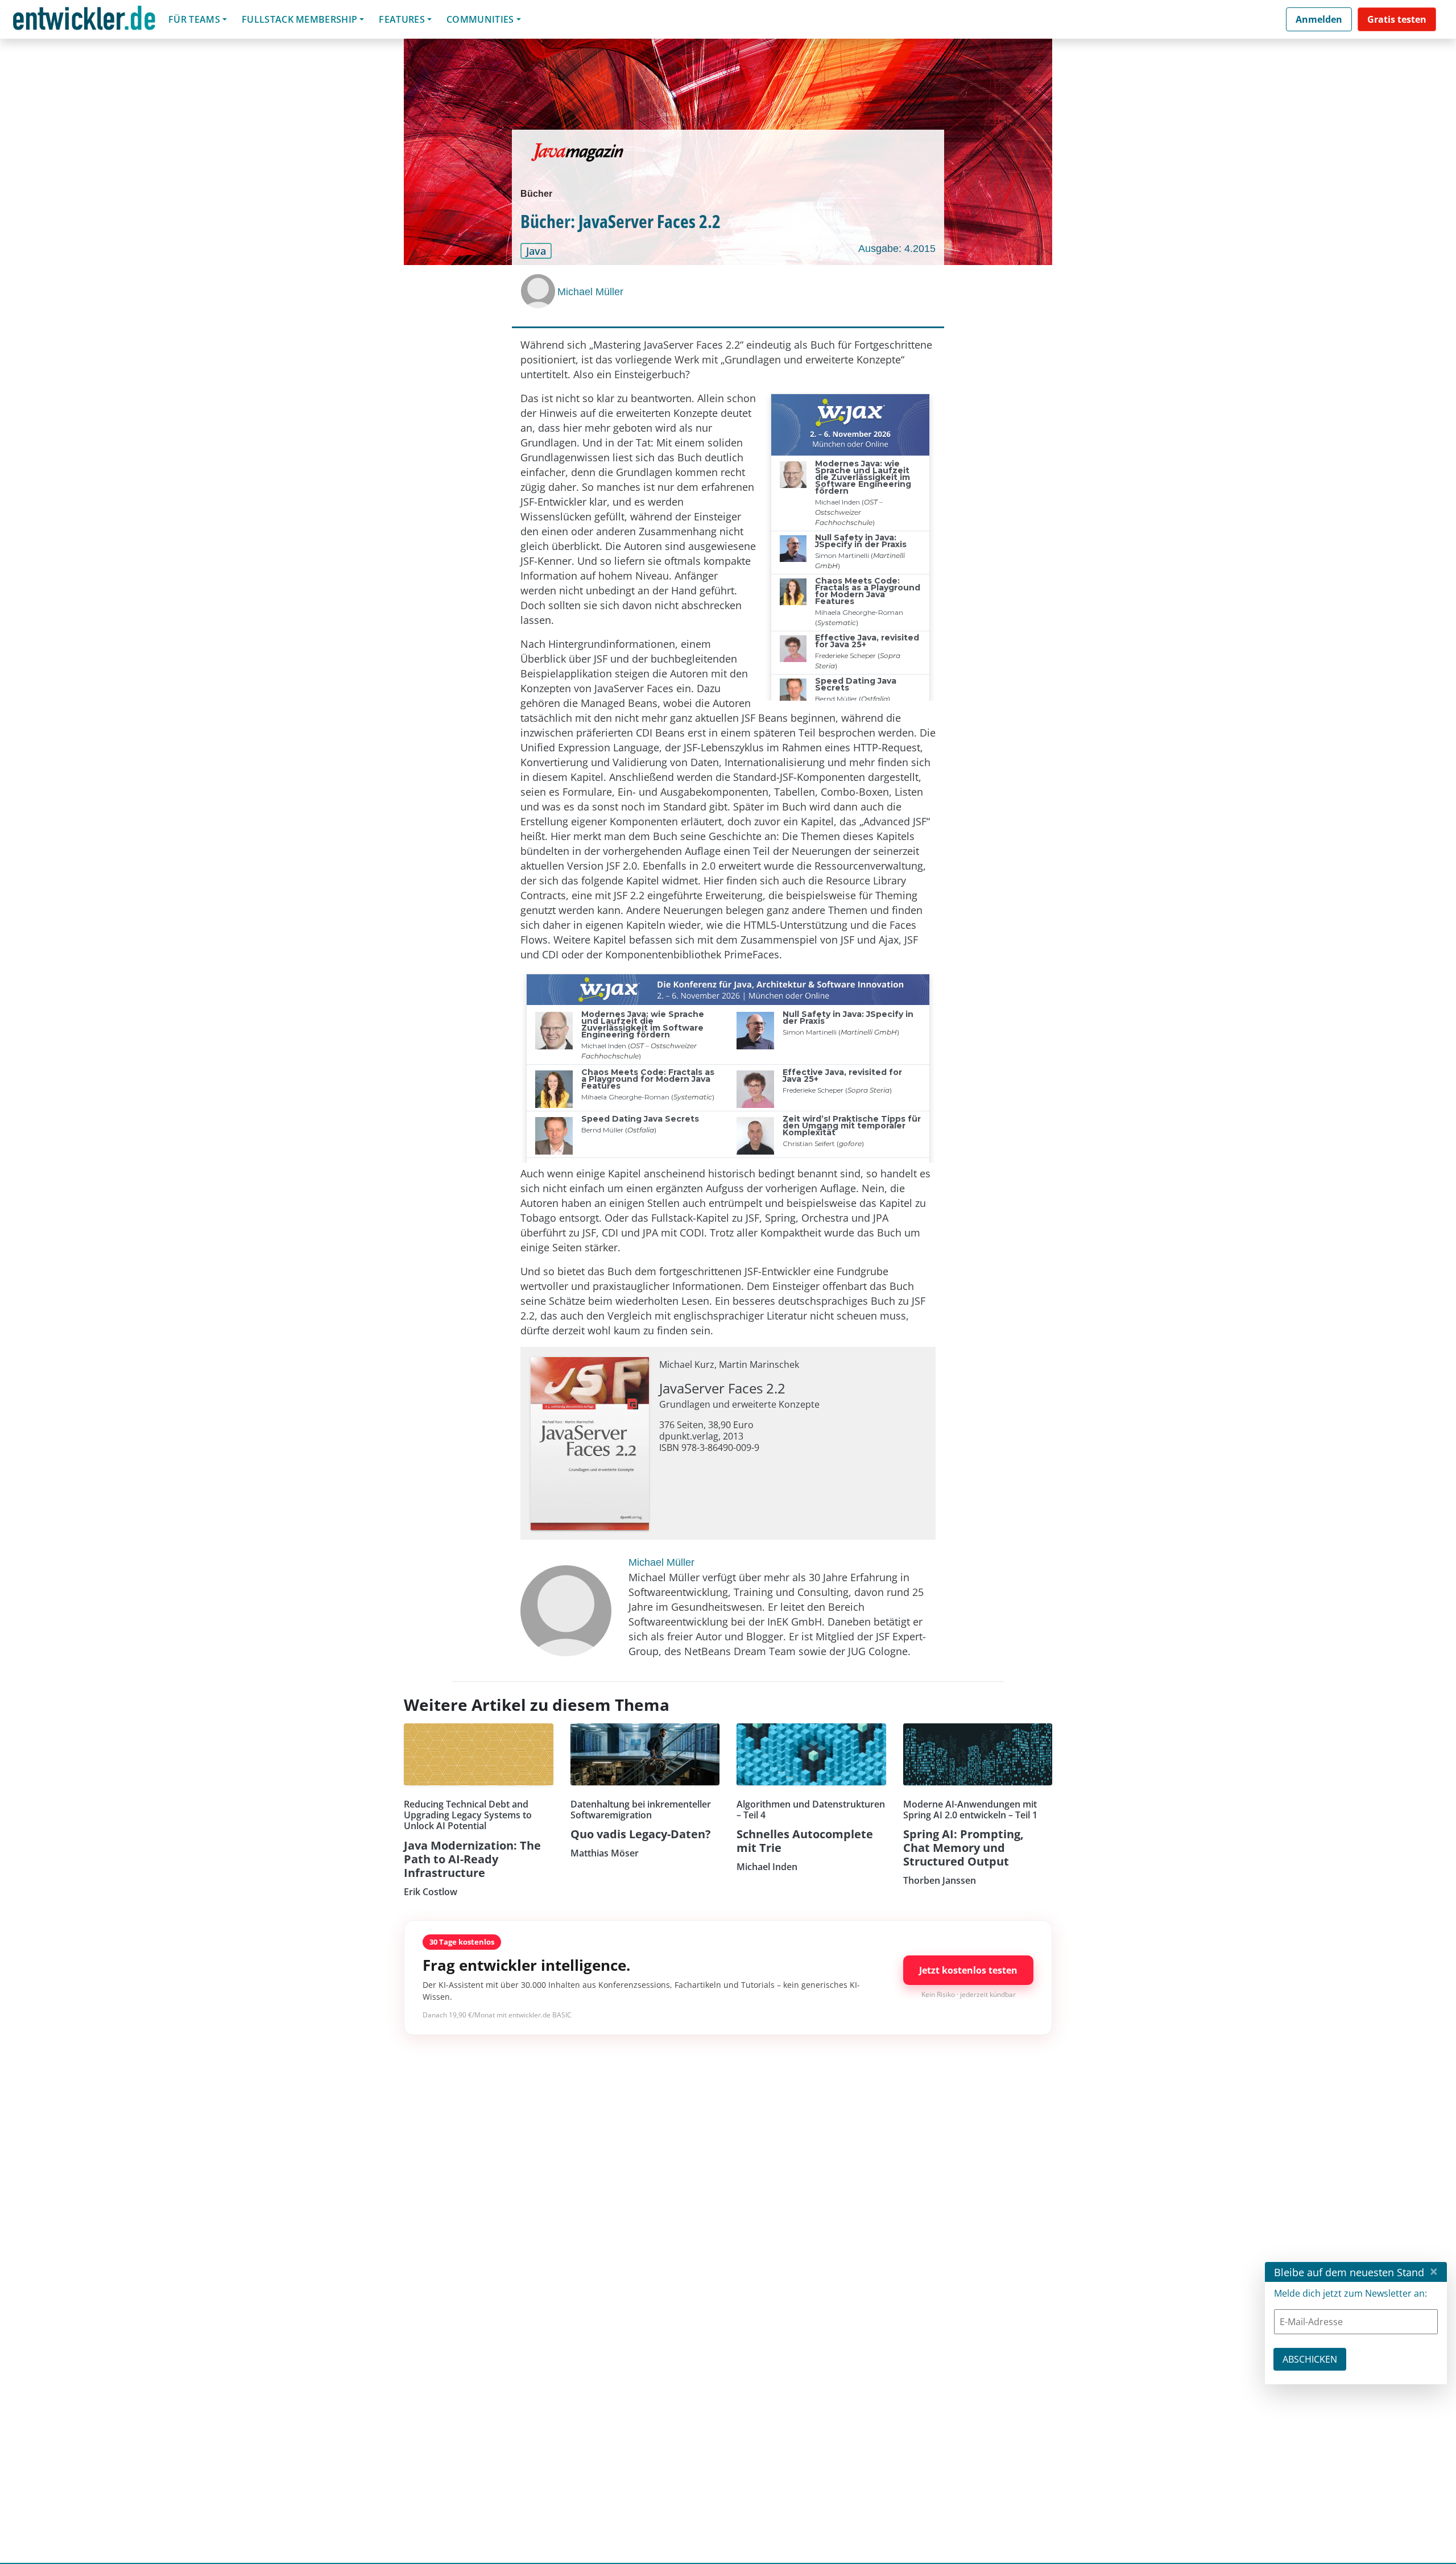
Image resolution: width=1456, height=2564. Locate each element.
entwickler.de (84, 21)
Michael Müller (590, 292)
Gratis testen (1397, 19)
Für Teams (194, 19)
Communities (480, 19)
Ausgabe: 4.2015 (897, 249)
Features (402, 19)
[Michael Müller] (539, 291)
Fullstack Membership (299, 19)
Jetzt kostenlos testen (968, 1970)
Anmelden (1319, 19)
